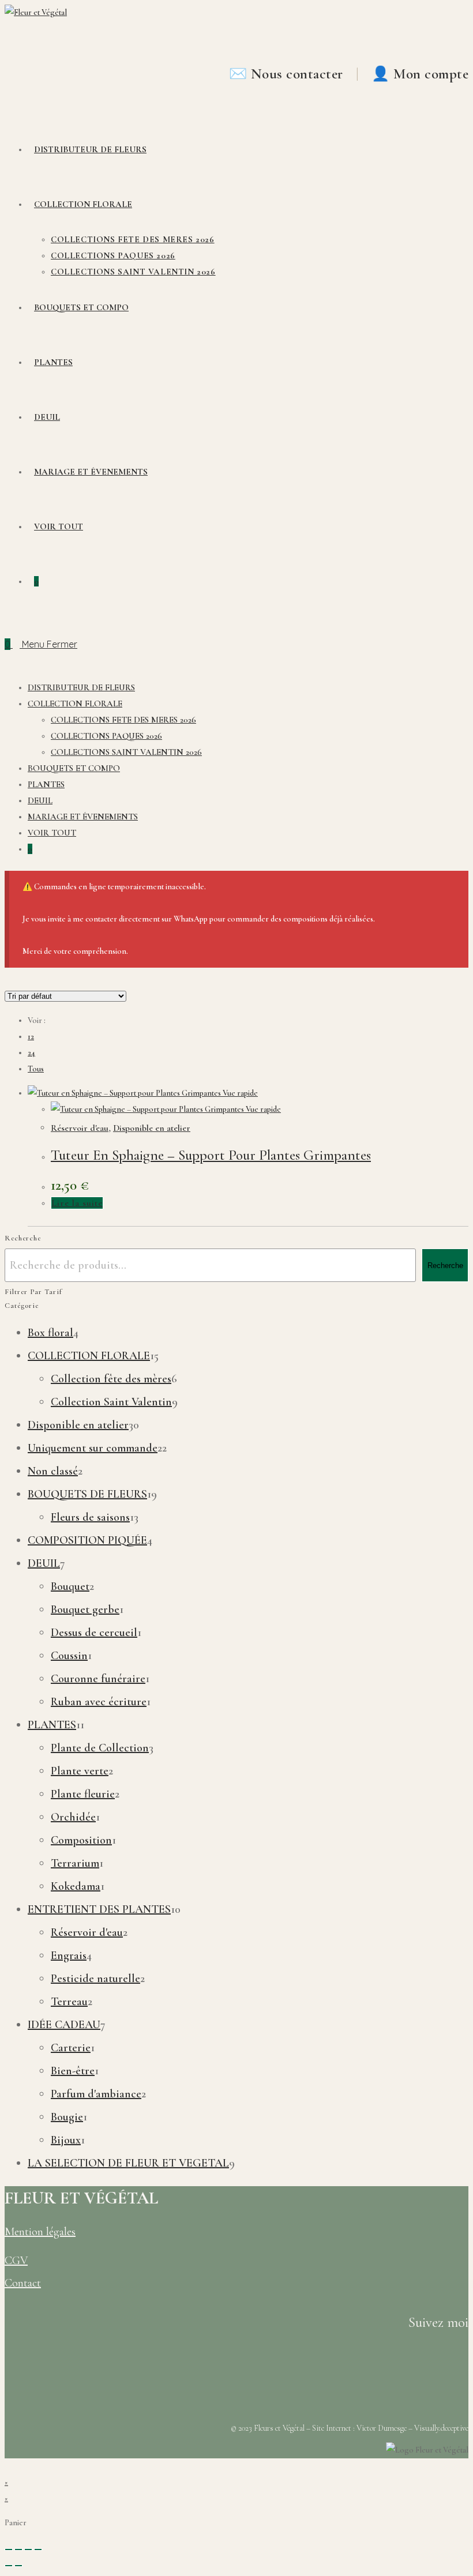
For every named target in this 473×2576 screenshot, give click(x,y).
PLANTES (46, 784)
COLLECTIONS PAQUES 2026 (106, 736)
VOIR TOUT (52, 833)
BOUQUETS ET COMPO (74, 768)
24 (31, 1053)
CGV (16, 2261)
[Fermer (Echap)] (38, 2549)
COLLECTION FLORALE (75, 704)
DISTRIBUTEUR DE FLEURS (81, 687)
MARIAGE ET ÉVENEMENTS (83, 817)
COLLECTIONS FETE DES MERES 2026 (123, 720)
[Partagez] (28, 2549)
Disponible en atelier (152, 1128)
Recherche (445, 1266)
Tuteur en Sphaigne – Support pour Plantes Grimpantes (211, 1155)
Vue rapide (239, 1093)
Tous (36, 1069)
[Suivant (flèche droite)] (18, 2566)
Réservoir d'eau (80, 1128)
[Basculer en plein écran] (18, 2549)
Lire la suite (77, 1203)
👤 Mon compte (420, 74)
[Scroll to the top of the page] (8, 2466)
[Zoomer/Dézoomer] (9, 2549)
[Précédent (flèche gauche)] (9, 2566)
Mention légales (40, 2232)
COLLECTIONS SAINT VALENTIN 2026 (126, 752)
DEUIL (40, 800)
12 (31, 1037)
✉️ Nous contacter (288, 74)
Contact (23, 2283)
